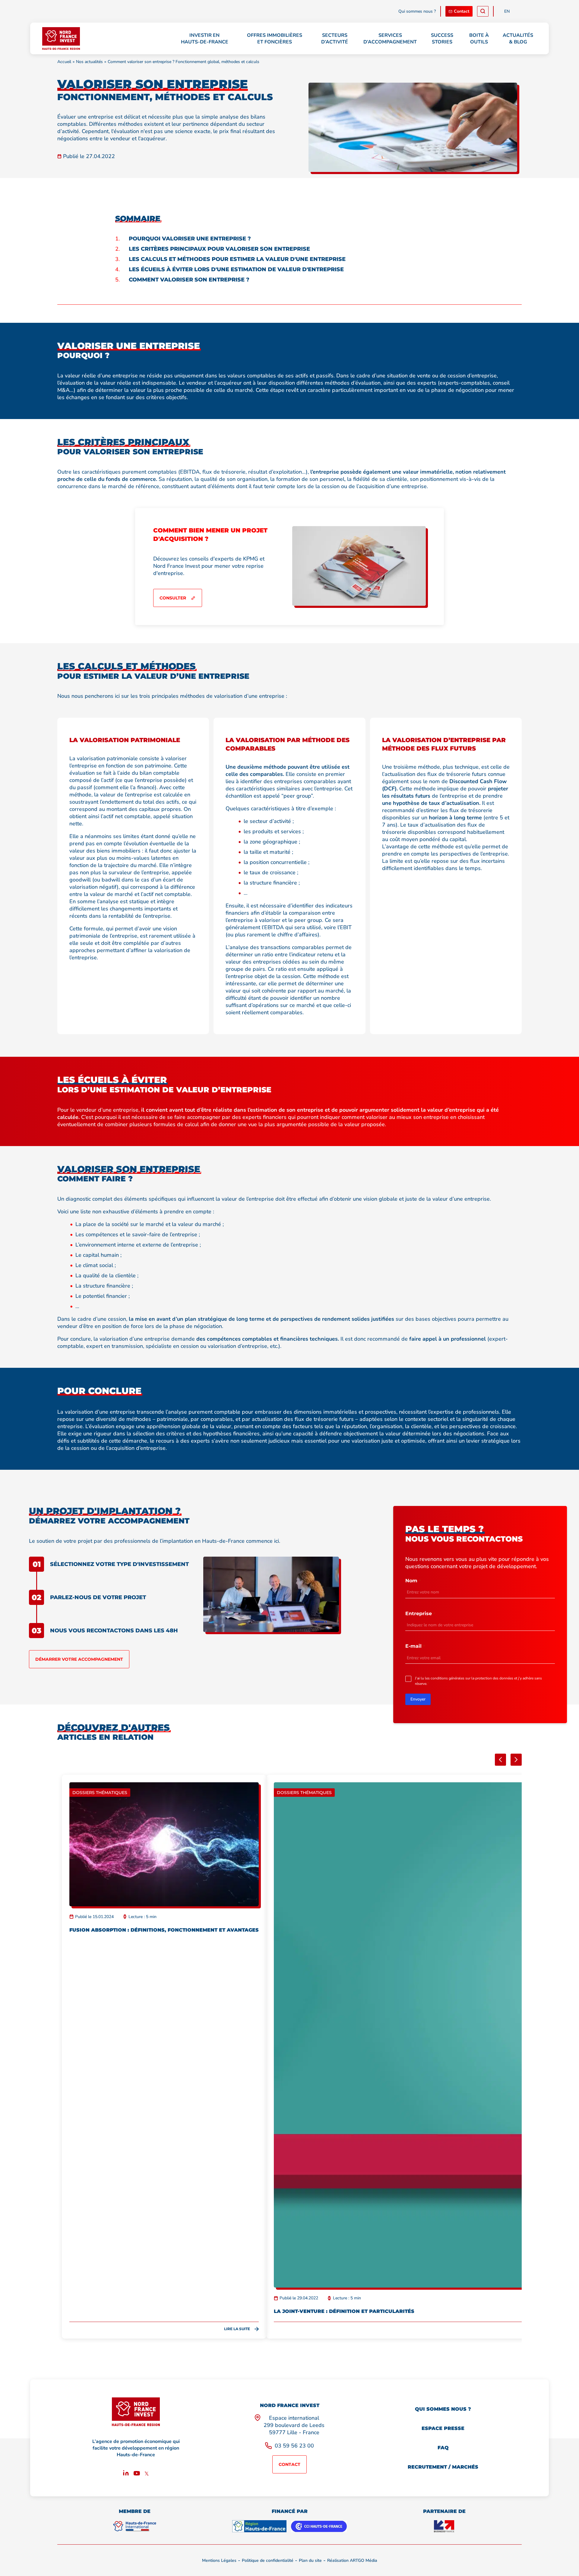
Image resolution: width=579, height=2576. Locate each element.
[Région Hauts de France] (259, 2526)
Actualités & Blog (518, 39)
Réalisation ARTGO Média (352, 2560)
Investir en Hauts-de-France (205, 39)
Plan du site (310, 2560)
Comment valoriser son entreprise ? (189, 280)
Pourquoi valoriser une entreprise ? (190, 239)
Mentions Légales (219, 2560)
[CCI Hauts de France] (319, 2526)
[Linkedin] (126, 2474)
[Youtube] (137, 2474)
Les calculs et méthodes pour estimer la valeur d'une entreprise (237, 259)
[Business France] (444, 2526)
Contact (462, 11)
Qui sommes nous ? (417, 11)
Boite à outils (479, 39)
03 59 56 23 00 (294, 2446)
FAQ (443, 2448)
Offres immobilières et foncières (275, 39)
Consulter (173, 598)
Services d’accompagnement (390, 39)
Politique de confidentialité (268, 2560)
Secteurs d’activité (335, 39)
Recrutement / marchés (443, 2467)
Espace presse (443, 2428)
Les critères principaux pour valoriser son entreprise (219, 249)
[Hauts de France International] (134, 2526)
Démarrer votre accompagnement (79, 1659)
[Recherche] (483, 11)
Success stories (442, 39)
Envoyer (418, 1699)
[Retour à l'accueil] (61, 38)
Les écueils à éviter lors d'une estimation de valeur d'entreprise (236, 269)
